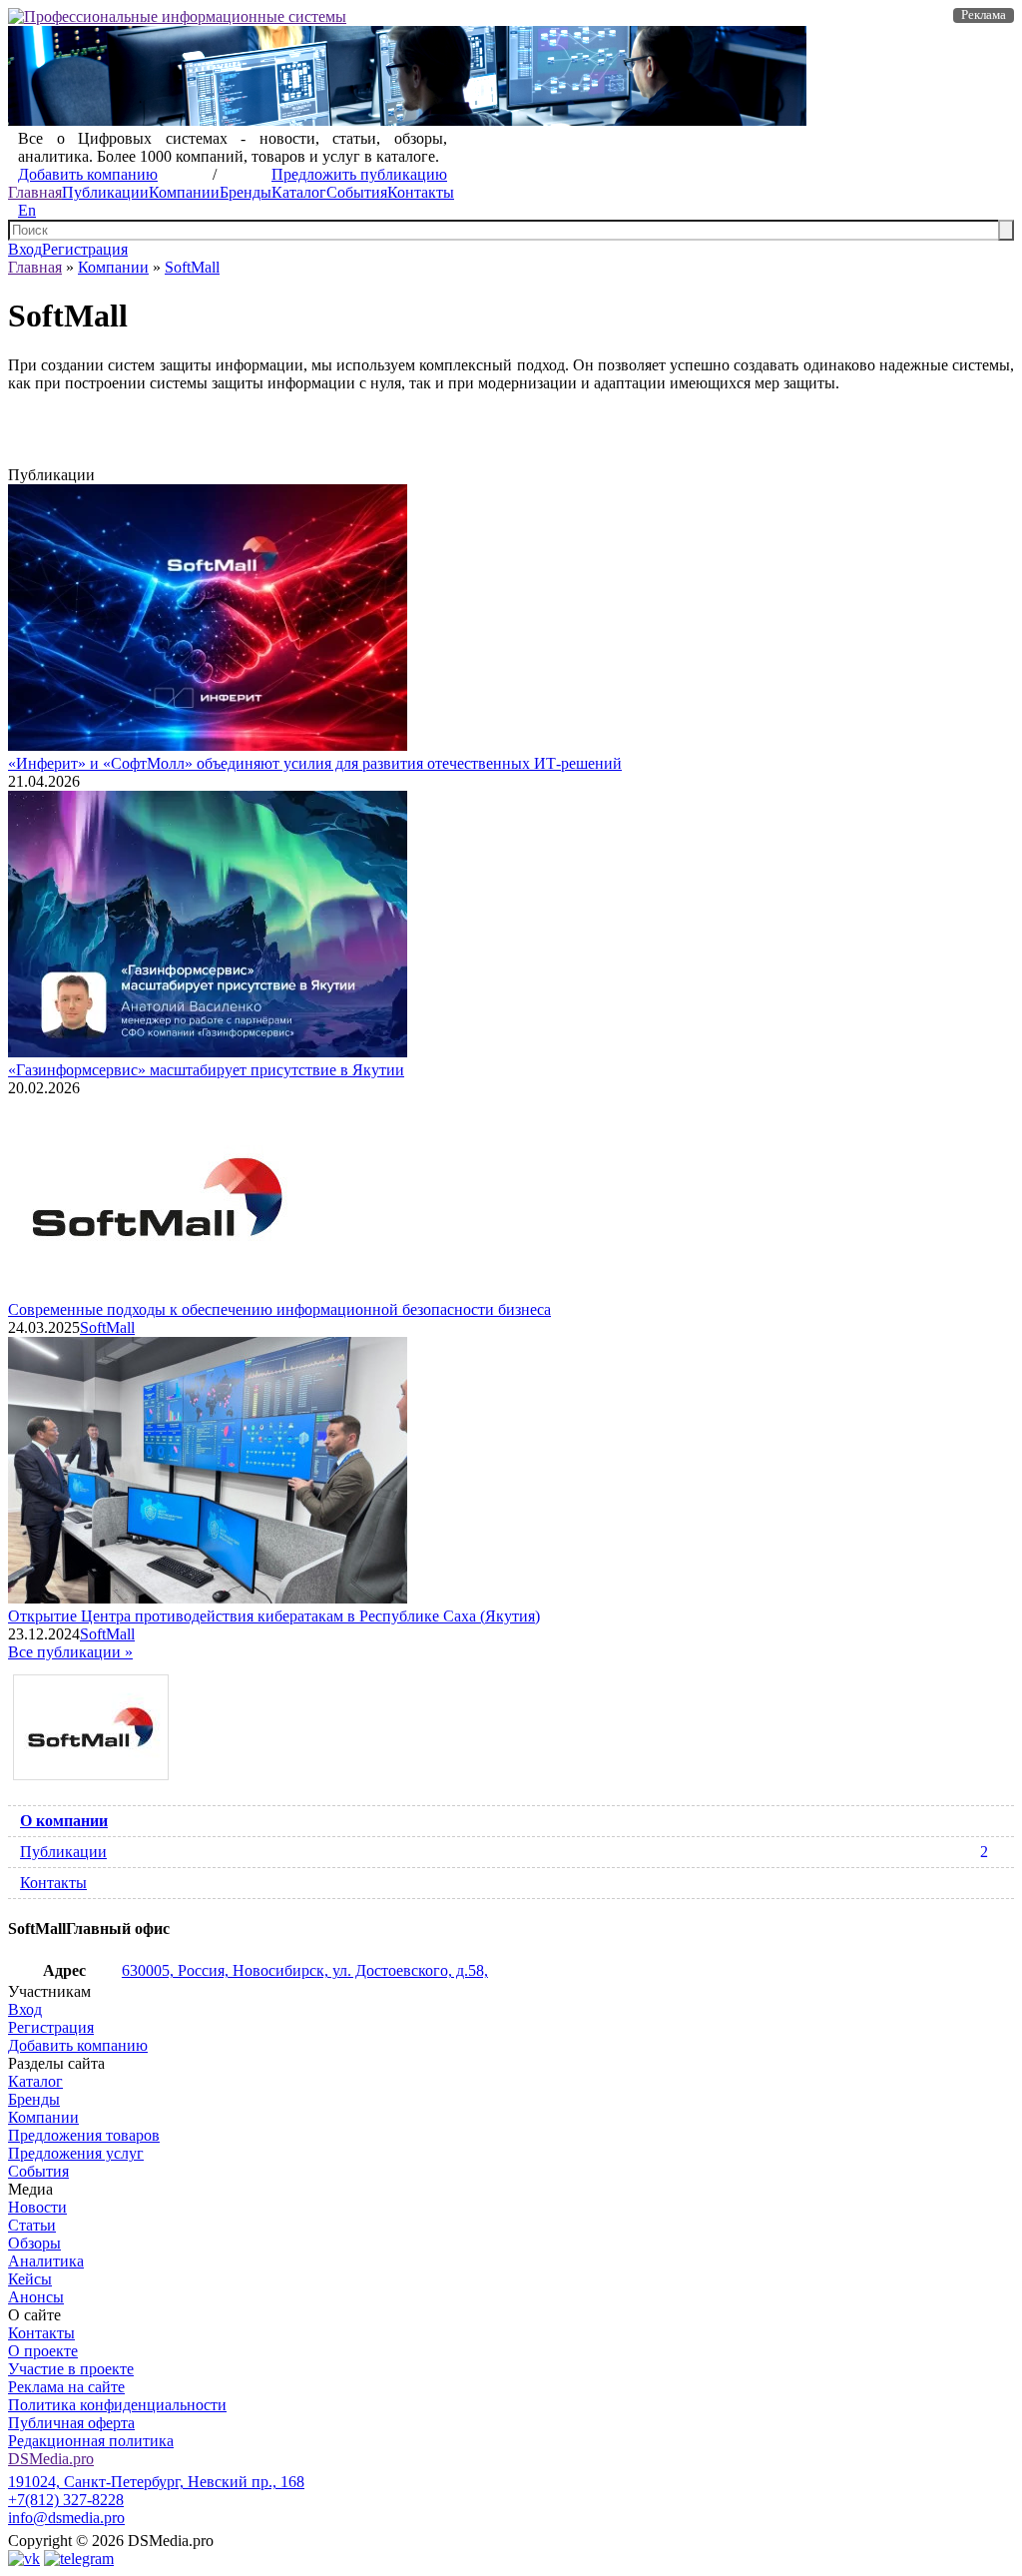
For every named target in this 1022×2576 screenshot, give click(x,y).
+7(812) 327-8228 (66, 2500)
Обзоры (34, 2243)
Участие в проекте (71, 2369)
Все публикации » (70, 1652)
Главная (35, 192)
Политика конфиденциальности (117, 2405)
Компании (184, 192)
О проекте (43, 2351)
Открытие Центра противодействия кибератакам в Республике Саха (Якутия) (274, 1616)
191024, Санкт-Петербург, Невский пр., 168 (156, 2482)
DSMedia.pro (51, 2459)
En (27, 210)
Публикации (105, 192)
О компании (64, 1821)
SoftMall (192, 267)
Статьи (32, 2225)
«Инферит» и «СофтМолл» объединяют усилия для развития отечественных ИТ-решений (315, 763)
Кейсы (30, 2279)
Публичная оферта (71, 2423)
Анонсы (36, 2297)
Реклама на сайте (66, 2387)
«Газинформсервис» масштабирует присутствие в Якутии (206, 1070)
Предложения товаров (84, 2135)
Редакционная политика (91, 2441)
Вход (25, 249)
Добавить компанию (88, 174)
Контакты (421, 192)
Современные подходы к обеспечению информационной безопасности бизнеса (279, 1309)
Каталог (299, 192)
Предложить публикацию (359, 174)
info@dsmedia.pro (66, 2518)
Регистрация (85, 249)
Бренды (246, 192)
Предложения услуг (76, 2153)
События (357, 192)
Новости (37, 2207)
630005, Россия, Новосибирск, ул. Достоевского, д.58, (305, 1970)
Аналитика (46, 2261)
